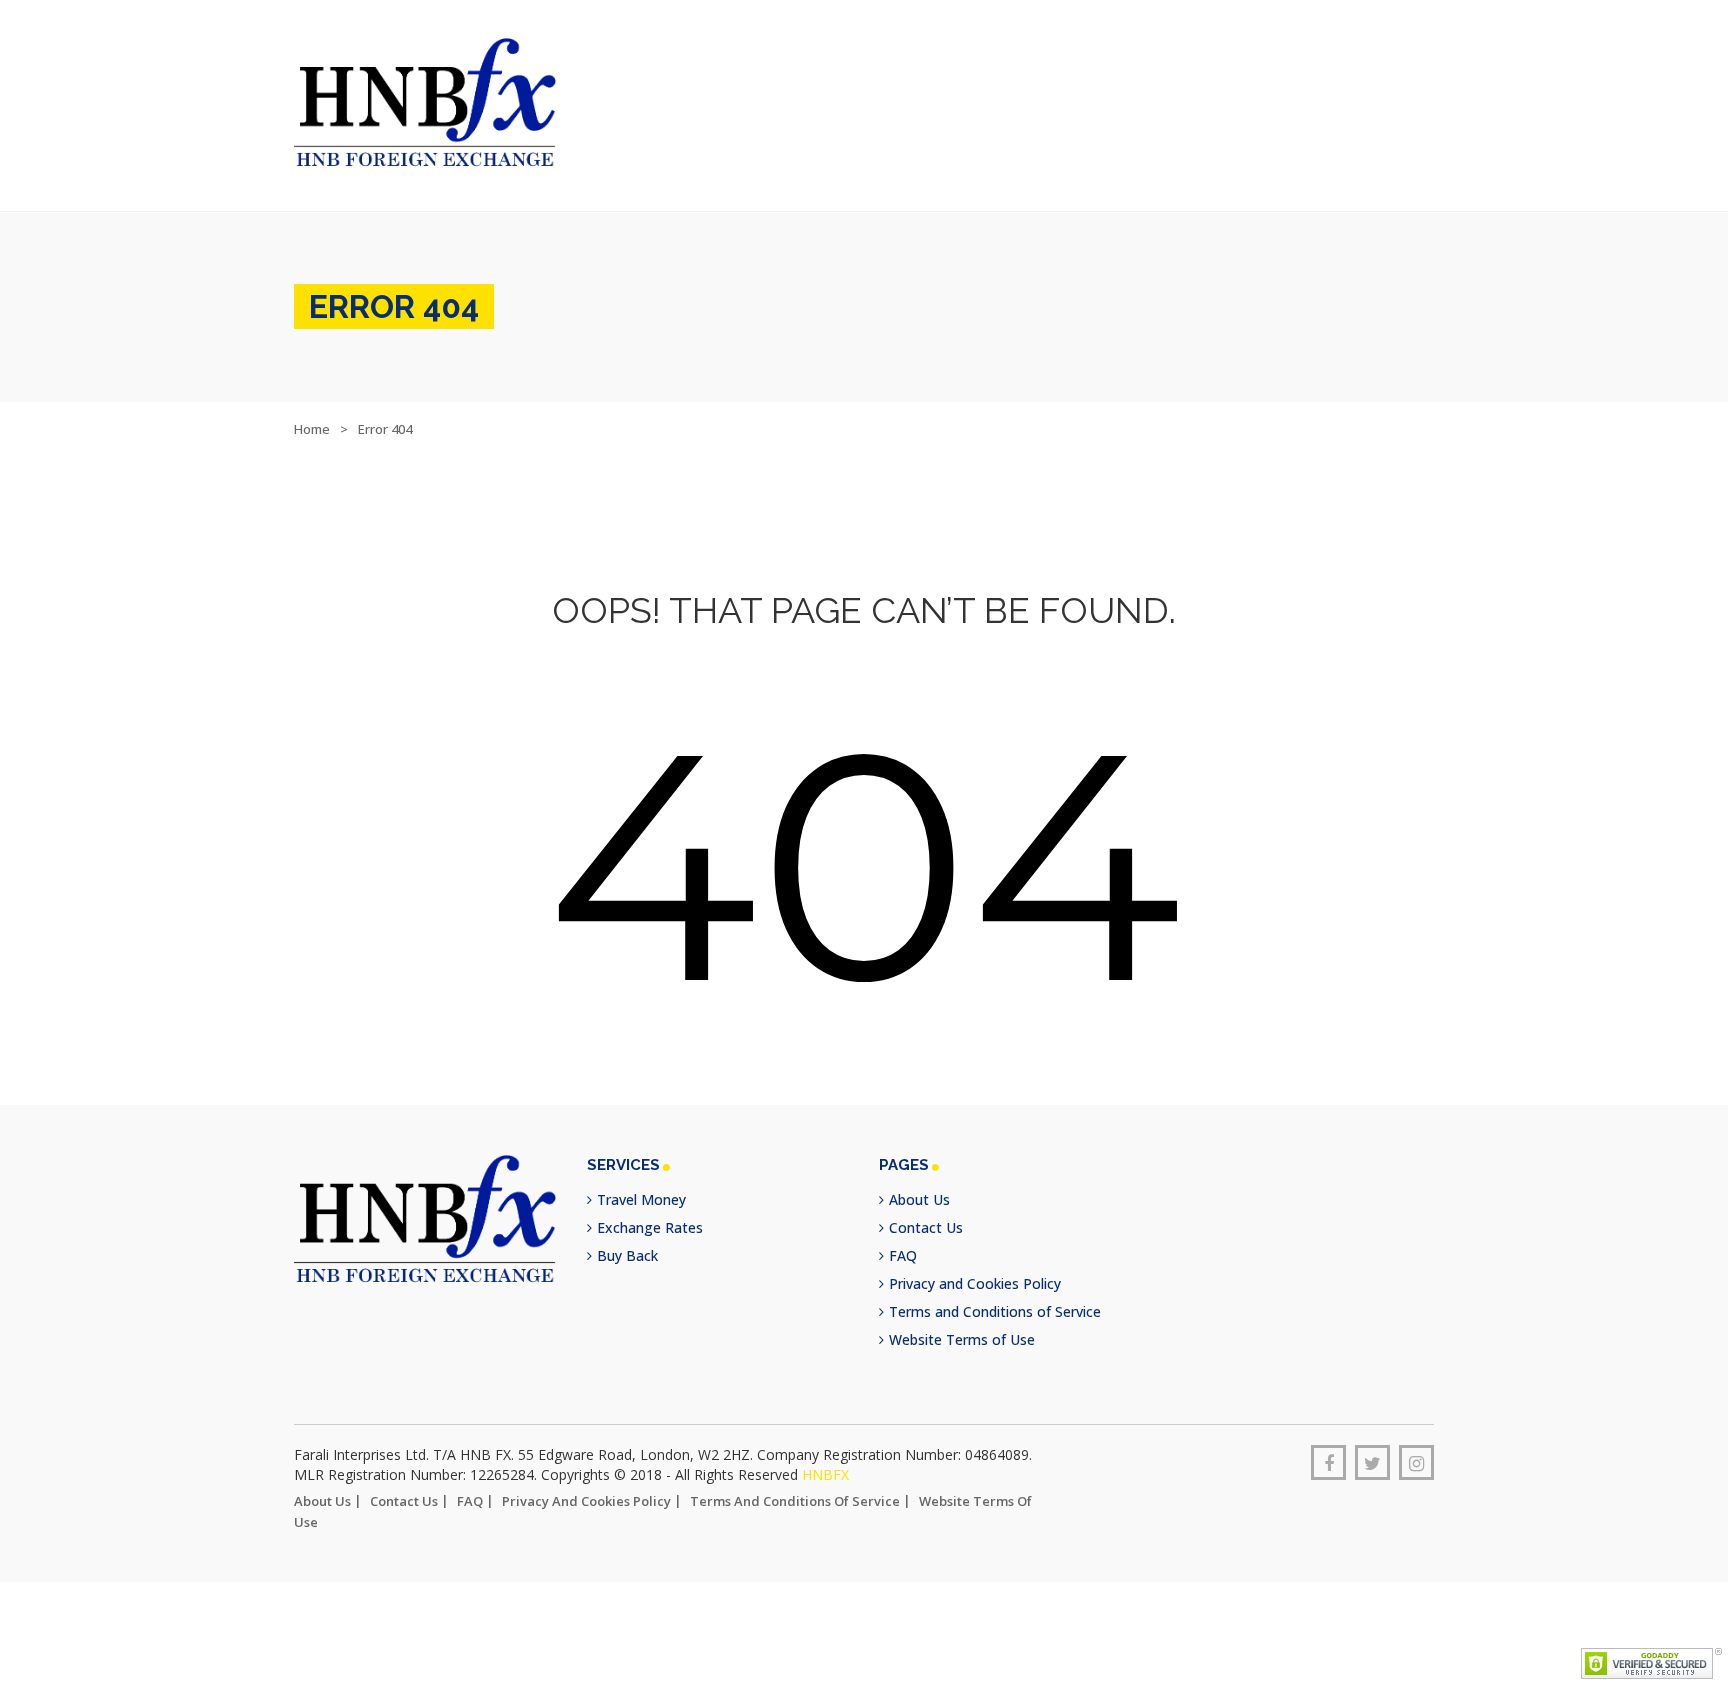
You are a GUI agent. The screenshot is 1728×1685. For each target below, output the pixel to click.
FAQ (903, 1238)
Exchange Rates (650, 1210)
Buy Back (627, 1238)
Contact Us (926, 1210)
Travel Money (641, 1182)
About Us (919, 1182)
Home (312, 412)
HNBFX (825, 1457)
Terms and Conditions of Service (995, 1294)
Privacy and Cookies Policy (975, 1266)
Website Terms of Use (962, 1322)
